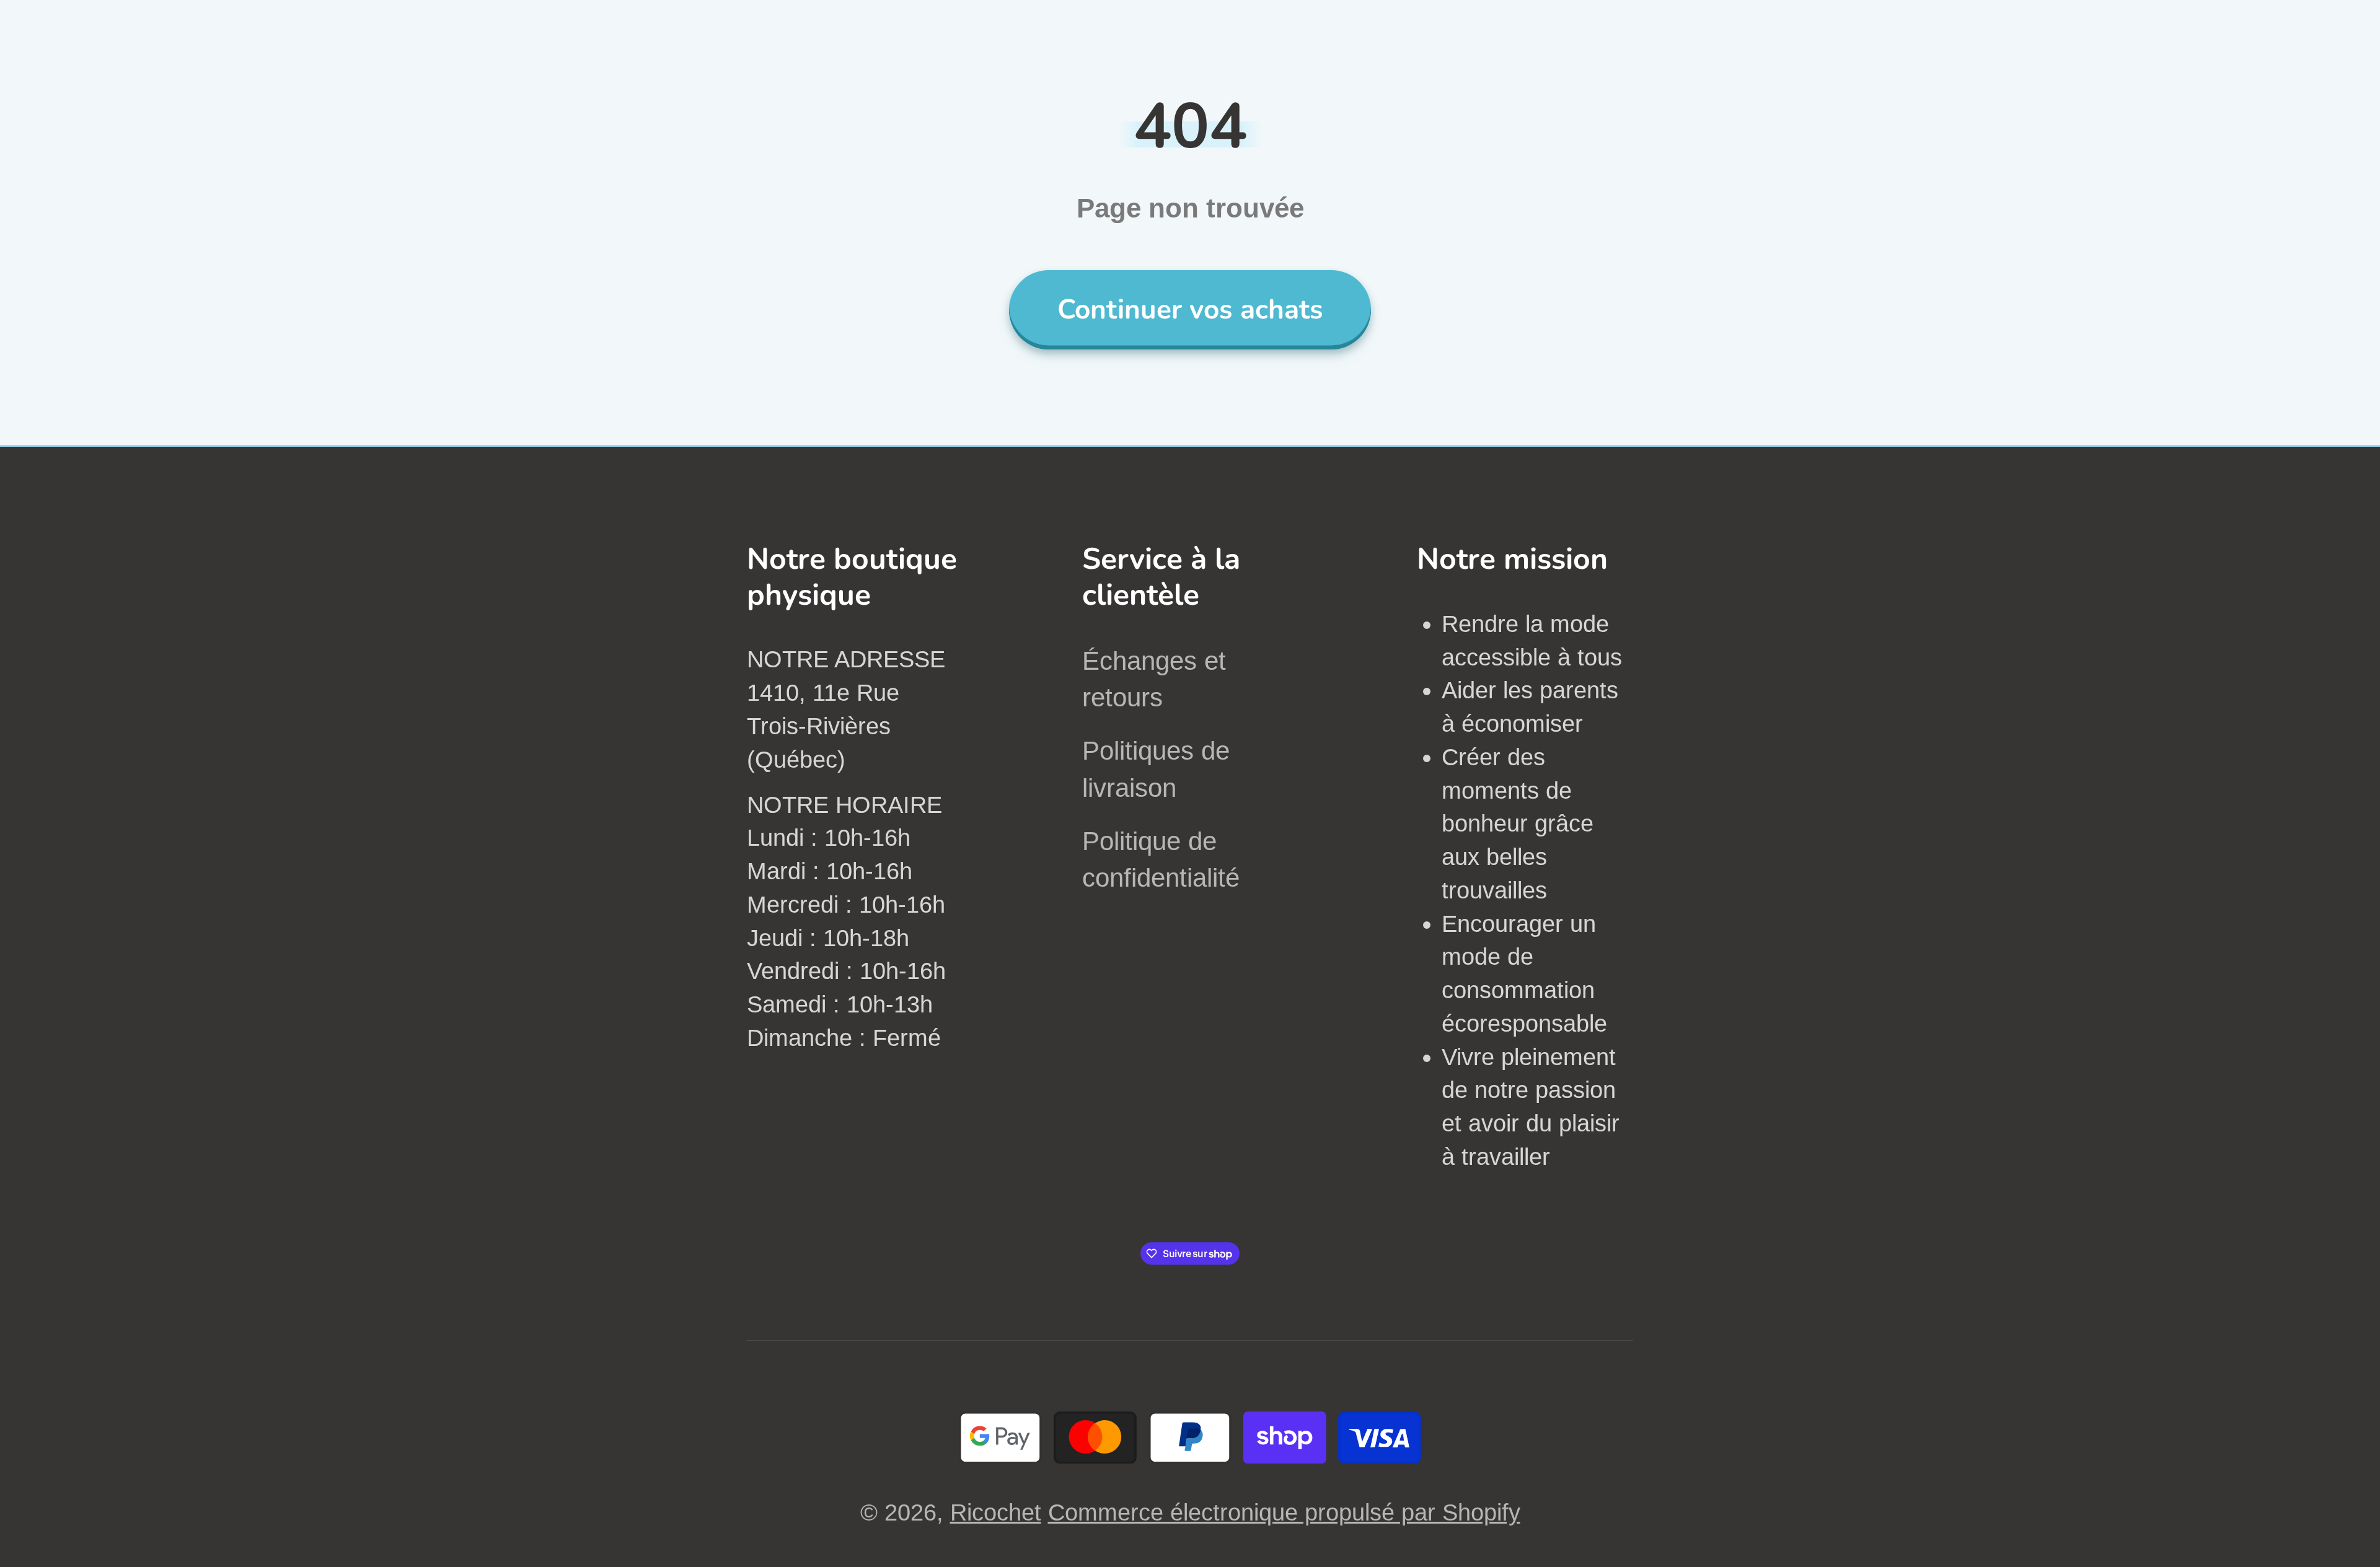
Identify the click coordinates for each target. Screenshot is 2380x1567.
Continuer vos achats (1190, 309)
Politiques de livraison (1156, 769)
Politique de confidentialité (1161, 859)
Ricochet (996, 1512)
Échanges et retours (1154, 679)
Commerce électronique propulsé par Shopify (1284, 1512)
